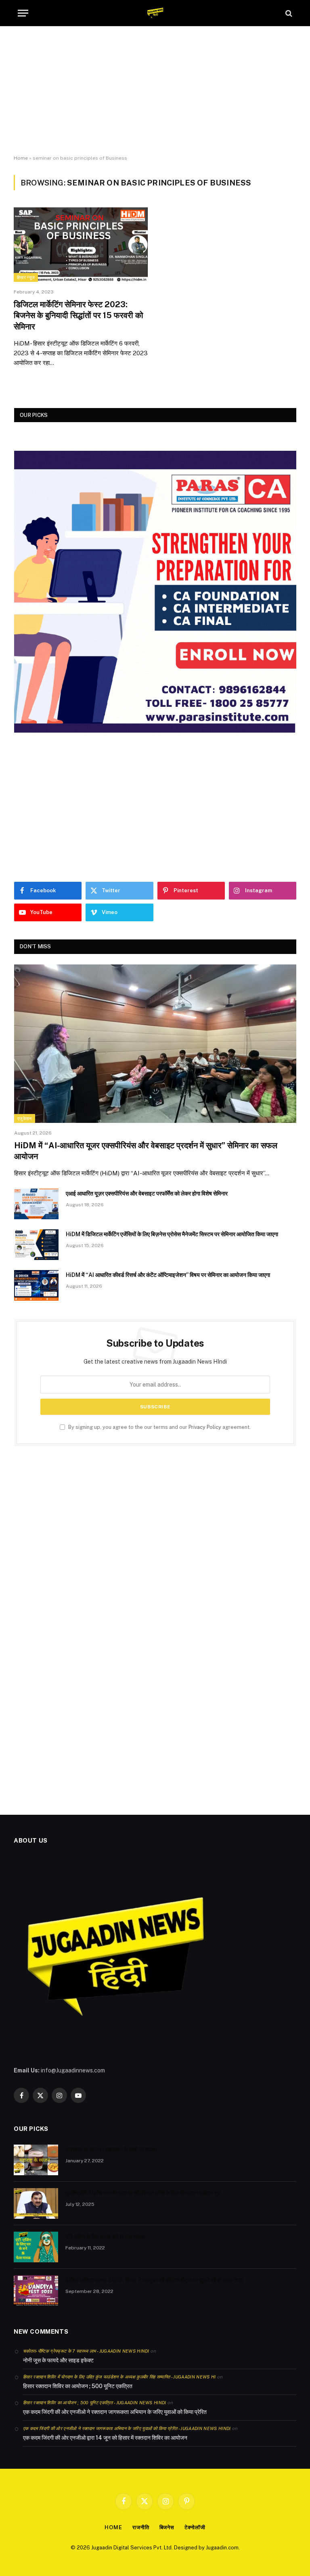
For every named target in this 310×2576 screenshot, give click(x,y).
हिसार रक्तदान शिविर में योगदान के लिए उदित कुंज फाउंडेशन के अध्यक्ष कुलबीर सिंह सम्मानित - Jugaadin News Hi (119, 2377)
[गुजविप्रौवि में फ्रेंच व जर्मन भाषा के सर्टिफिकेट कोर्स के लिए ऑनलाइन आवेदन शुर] (36, 2203)
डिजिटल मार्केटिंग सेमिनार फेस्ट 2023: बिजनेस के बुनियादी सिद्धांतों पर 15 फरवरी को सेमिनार (79, 315)
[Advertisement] (155, 91)
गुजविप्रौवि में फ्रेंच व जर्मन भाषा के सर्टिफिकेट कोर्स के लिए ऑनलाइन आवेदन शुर (143, 2193)
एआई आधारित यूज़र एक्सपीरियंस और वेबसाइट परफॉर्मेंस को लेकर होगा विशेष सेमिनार (147, 1193)
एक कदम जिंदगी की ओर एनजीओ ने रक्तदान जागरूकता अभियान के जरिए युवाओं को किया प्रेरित (115, 2412)
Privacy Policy (205, 1427)
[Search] (288, 13)
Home (21, 158)
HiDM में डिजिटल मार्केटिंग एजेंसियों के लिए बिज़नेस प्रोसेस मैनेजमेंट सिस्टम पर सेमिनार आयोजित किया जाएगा (172, 1234)
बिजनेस (167, 2527)
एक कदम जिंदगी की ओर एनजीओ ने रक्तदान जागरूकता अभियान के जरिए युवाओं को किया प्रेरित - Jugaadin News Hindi (127, 2428)
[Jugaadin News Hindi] (155, 13)
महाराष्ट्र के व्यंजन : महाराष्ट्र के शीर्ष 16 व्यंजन (111, 2149)
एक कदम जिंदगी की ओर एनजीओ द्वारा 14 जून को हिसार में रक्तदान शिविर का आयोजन (105, 2438)
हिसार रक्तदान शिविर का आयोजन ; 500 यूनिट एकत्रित (78, 2386)
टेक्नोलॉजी (195, 2527)
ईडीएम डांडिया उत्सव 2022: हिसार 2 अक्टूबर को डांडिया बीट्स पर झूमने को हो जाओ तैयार (155, 2280)
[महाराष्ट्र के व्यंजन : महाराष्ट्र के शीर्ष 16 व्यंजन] (36, 2160)
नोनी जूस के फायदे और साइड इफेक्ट (58, 2360)
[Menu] (23, 13)
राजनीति (141, 2527)
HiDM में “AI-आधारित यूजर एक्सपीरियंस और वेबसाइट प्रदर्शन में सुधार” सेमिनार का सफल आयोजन (146, 1151)
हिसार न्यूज (26, 277)
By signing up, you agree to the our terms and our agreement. (159, 1427)
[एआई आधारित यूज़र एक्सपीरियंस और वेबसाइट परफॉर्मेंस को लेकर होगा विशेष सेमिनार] (36, 1204)
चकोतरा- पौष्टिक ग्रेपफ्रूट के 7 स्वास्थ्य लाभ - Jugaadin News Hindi (86, 2351)
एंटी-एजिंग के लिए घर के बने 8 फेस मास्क (105, 2237)
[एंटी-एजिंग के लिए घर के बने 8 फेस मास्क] (36, 2247)
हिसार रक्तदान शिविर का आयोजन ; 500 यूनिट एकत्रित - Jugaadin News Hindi (95, 2403)
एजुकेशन (25, 1118)
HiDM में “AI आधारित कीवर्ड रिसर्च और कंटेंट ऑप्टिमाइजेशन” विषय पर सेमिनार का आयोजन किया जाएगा (168, 1275)
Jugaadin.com (222, 2548)
